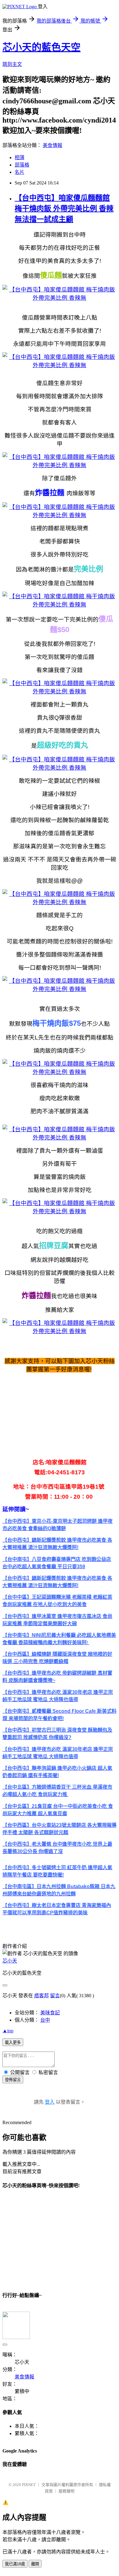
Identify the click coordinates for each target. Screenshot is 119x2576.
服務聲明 (67, 2491)
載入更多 (13, 2043)
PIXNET (29, 2485)
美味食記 (50, 2013)
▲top (8, 2031)
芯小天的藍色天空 (41, 47)
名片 (20, 172)
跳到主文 (12, 64)
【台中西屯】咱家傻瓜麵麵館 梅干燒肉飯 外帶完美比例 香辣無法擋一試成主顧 (64, 209)
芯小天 (10, 1961)
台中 (45, 2020)
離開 (35, 2564)
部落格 (22, 165)
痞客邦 (41, 1996)
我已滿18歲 (15, 2564)
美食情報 (52, 145)
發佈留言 (13, 2080)
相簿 (20, 157)
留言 (55, 1996)
